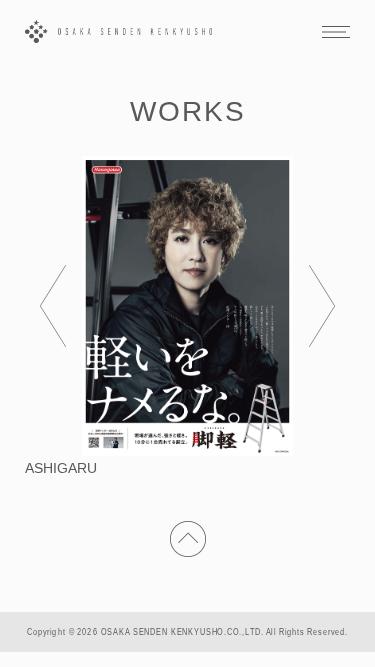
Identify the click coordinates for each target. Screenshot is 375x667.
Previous (53, 306)
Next (322, 306)
